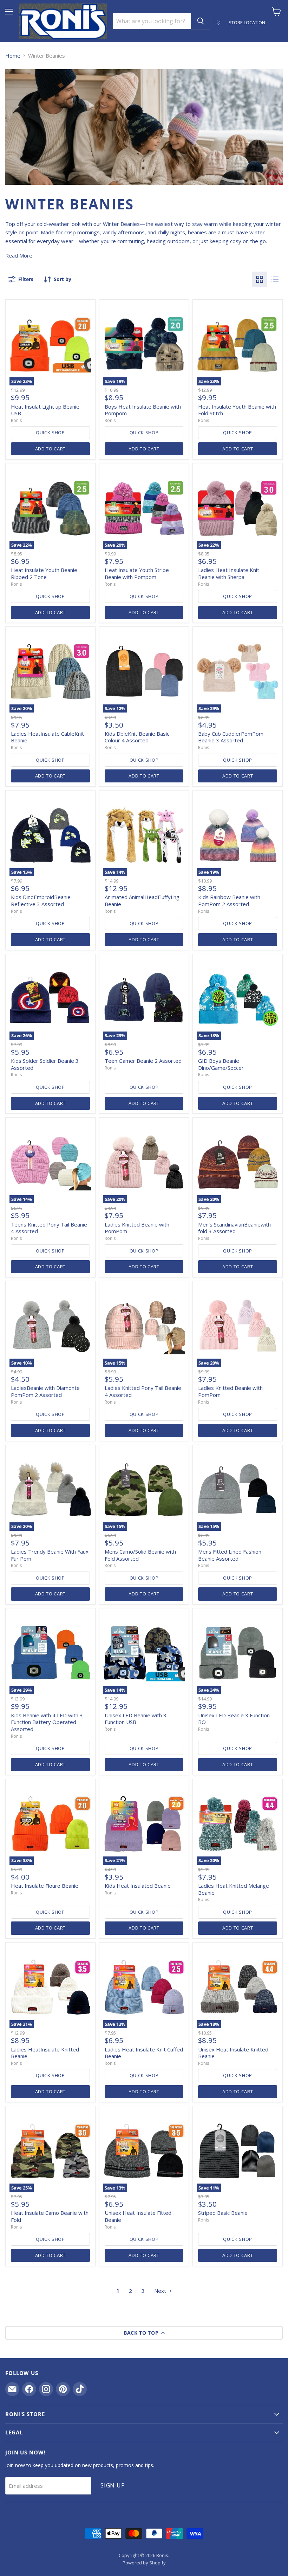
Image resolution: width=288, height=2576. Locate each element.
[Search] (201, 21)
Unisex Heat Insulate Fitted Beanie (138, 2216)
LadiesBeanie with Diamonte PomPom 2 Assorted (45, 1391)
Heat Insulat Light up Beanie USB (45, 410)
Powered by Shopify (144, 2563)
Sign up (113, 2485)
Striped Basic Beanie (223, 2213)
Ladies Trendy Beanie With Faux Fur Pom (50, 1555)
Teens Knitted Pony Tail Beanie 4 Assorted (49, 1228)
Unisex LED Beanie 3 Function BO (234, 1719)
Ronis (16, 420)
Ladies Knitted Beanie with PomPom (137, 1228)
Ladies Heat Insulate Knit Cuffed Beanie (144, 2053)
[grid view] (260, 279)
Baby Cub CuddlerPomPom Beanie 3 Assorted (231, 737)
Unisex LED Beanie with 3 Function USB (136, 1719)
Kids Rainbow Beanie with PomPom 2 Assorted (229, 900)
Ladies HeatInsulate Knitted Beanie (45, 2053)
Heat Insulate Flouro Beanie (45, 1886)
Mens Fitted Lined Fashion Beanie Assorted (230, 1555)
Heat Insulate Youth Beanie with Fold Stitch (237, 410)
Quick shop (50, 432)
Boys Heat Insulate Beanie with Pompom (143, 410)
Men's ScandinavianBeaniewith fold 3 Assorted (234, 1228)
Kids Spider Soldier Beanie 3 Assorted (45, 1064)
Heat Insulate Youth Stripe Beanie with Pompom (137, 573)
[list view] (275, 279)
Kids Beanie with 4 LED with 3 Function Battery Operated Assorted (47, 1722)
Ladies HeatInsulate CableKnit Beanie (47, 737)
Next (161, 2291)
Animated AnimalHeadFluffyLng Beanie (142, 900)
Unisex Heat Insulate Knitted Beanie (233, 2053)
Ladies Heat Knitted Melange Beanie (234, 1889)
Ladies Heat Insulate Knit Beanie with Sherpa (229, 573)
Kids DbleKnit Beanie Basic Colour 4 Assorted (137, 737)
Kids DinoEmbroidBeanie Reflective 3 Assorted (41, 900)
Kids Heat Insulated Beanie (138, 1886)
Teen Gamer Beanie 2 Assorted (143, 1061)
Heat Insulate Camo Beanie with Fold (50, 2216)
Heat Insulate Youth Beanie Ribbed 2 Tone (44, 573)
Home (13, 56)
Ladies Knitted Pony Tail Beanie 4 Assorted (143, 1391)
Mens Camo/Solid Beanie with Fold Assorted (140, 1555)
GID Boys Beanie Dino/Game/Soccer (221, 1064)
